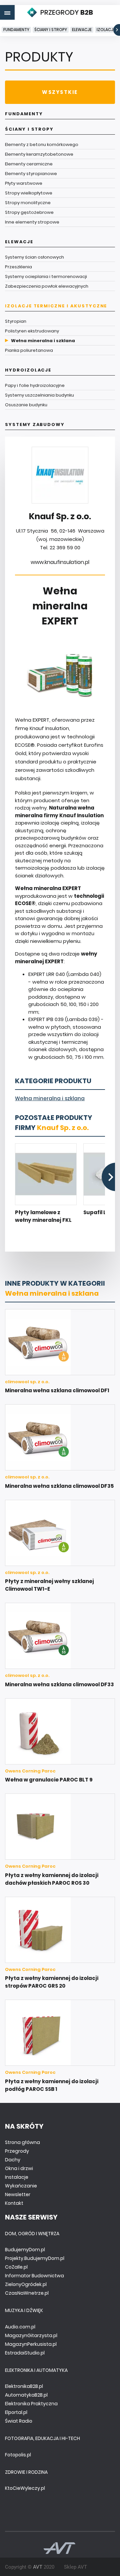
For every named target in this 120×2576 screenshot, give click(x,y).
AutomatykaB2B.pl (26, 2395)
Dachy (13, 2160)
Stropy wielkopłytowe (29, 193)
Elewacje (82, 30)
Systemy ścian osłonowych (34, 257)
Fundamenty (16, 30)
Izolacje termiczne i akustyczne (56, 306)
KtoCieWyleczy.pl (25, 2488)
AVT (38, 2567)
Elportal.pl (16, 2412)
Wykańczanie (21, 2186)
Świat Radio (19, 2421)
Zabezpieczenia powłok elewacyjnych (47, 286)
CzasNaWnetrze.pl (27, 2293)
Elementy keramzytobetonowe (39, 154)
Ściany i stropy (51, 30)
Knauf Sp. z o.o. (63, 1128)
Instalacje (17, 2177)
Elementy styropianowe (31, 174)
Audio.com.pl (20, 2327)
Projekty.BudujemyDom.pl (35, 2258)
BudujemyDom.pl (25, 2250)
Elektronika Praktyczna (31, 2404)
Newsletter (18, 2194)
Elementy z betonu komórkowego (42, 145)
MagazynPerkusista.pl (31, 2344)
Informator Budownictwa (34, 2276)
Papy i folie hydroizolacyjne (35, 385)
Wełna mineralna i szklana (43, 341)
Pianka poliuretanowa (29, 350)
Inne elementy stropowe (32, 222)
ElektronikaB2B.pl (24, 2386)
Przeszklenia (18, 267)
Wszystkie (60, 92)
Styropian (16, 321)
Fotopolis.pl (18, 2455)
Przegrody (17, 2151)
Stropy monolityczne (28, 203)
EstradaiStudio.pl (25, 2353)
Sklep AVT (75, 2567)
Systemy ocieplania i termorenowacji (46, 276)
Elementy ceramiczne (29, 164)
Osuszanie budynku (26, 405)
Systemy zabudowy (35, 424)
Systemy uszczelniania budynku (39, 395)
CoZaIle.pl (16, 2267)
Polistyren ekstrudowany (32, 331)
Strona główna (22, 2142)
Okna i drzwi (19, 2168)
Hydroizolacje (28, 370)
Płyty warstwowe (24, 183)
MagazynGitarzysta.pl (31, 2335)
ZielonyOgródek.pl (26, 2284)
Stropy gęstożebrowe (29, 212)
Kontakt (14, 2203)
